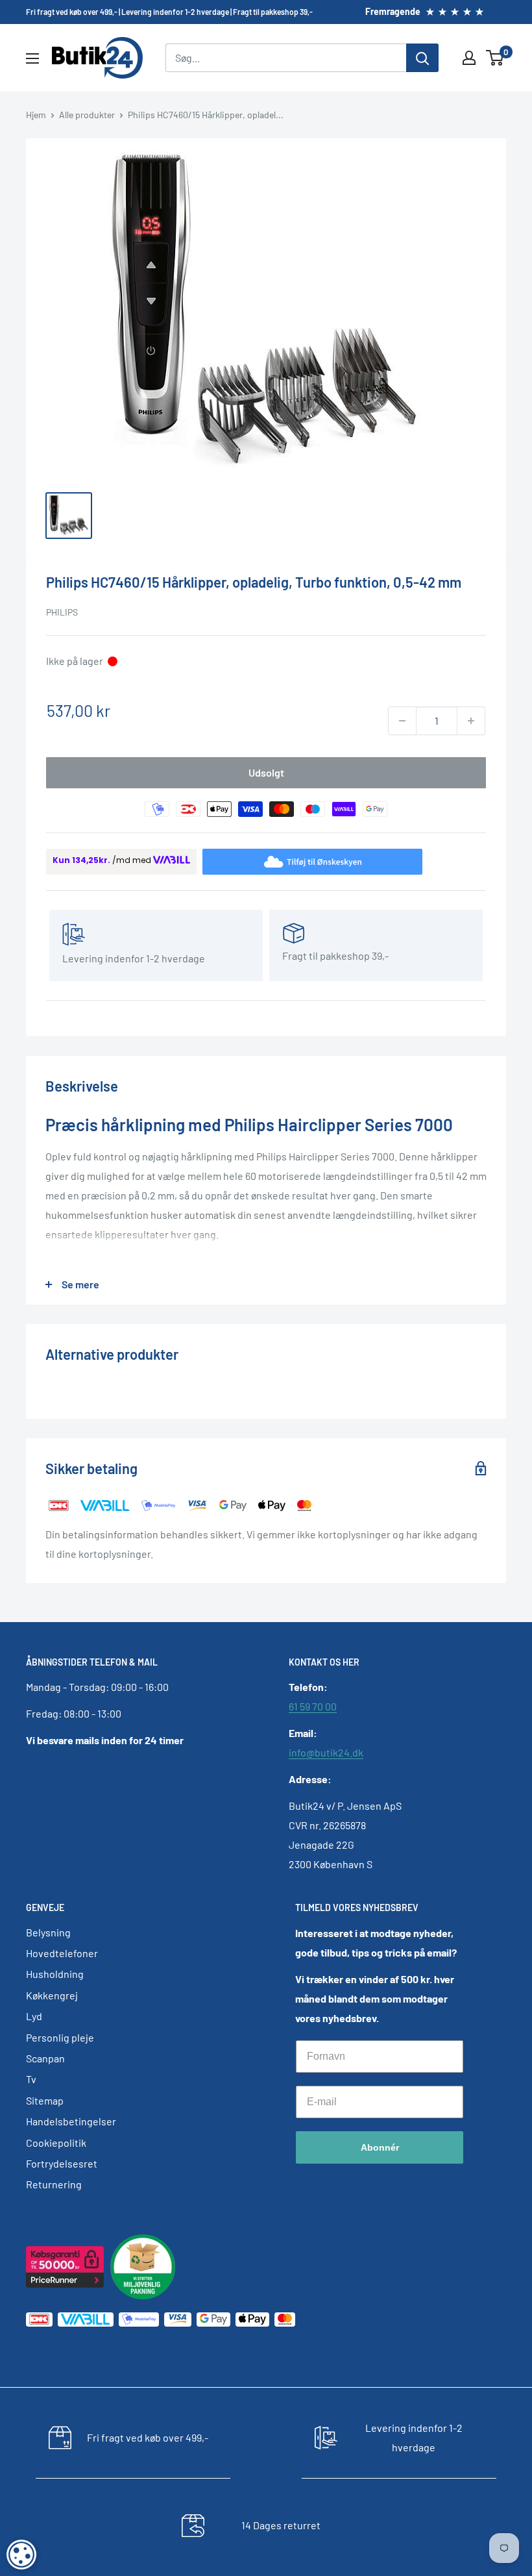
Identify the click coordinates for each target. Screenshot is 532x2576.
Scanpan (45, 2058)
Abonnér (380, 2147)
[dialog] (21, 2555)
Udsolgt (266, 772)
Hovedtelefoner (62, 1953)
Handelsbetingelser (71, 2121)
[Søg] (422, 58)
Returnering (54, 2184)
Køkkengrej (52, 1995)
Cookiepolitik (56, 2143)
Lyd (34, 2016)
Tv (31, 2079)
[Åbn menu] (32, 58)
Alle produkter (87, 115)
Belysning (48, 1932)
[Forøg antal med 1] (471, 721)
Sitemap (45, 2100)
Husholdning (55, 1974)
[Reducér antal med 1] (402, 721)
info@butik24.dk (326, 1752)
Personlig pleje (60, 2037)
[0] (495, 58)
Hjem (36, 115)
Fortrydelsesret (62, 2163)
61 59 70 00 (313, 1706)
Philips (62, 612)
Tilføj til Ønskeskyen (324, 861)
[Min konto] (469, 58)
